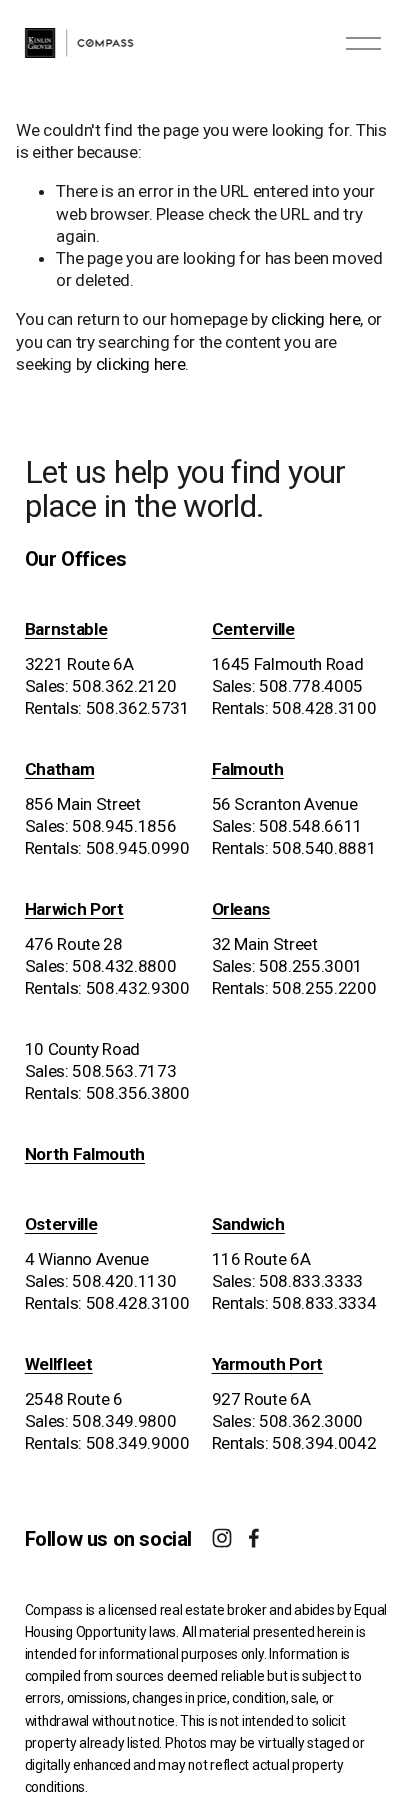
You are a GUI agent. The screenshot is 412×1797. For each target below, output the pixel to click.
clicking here (316, 319)
